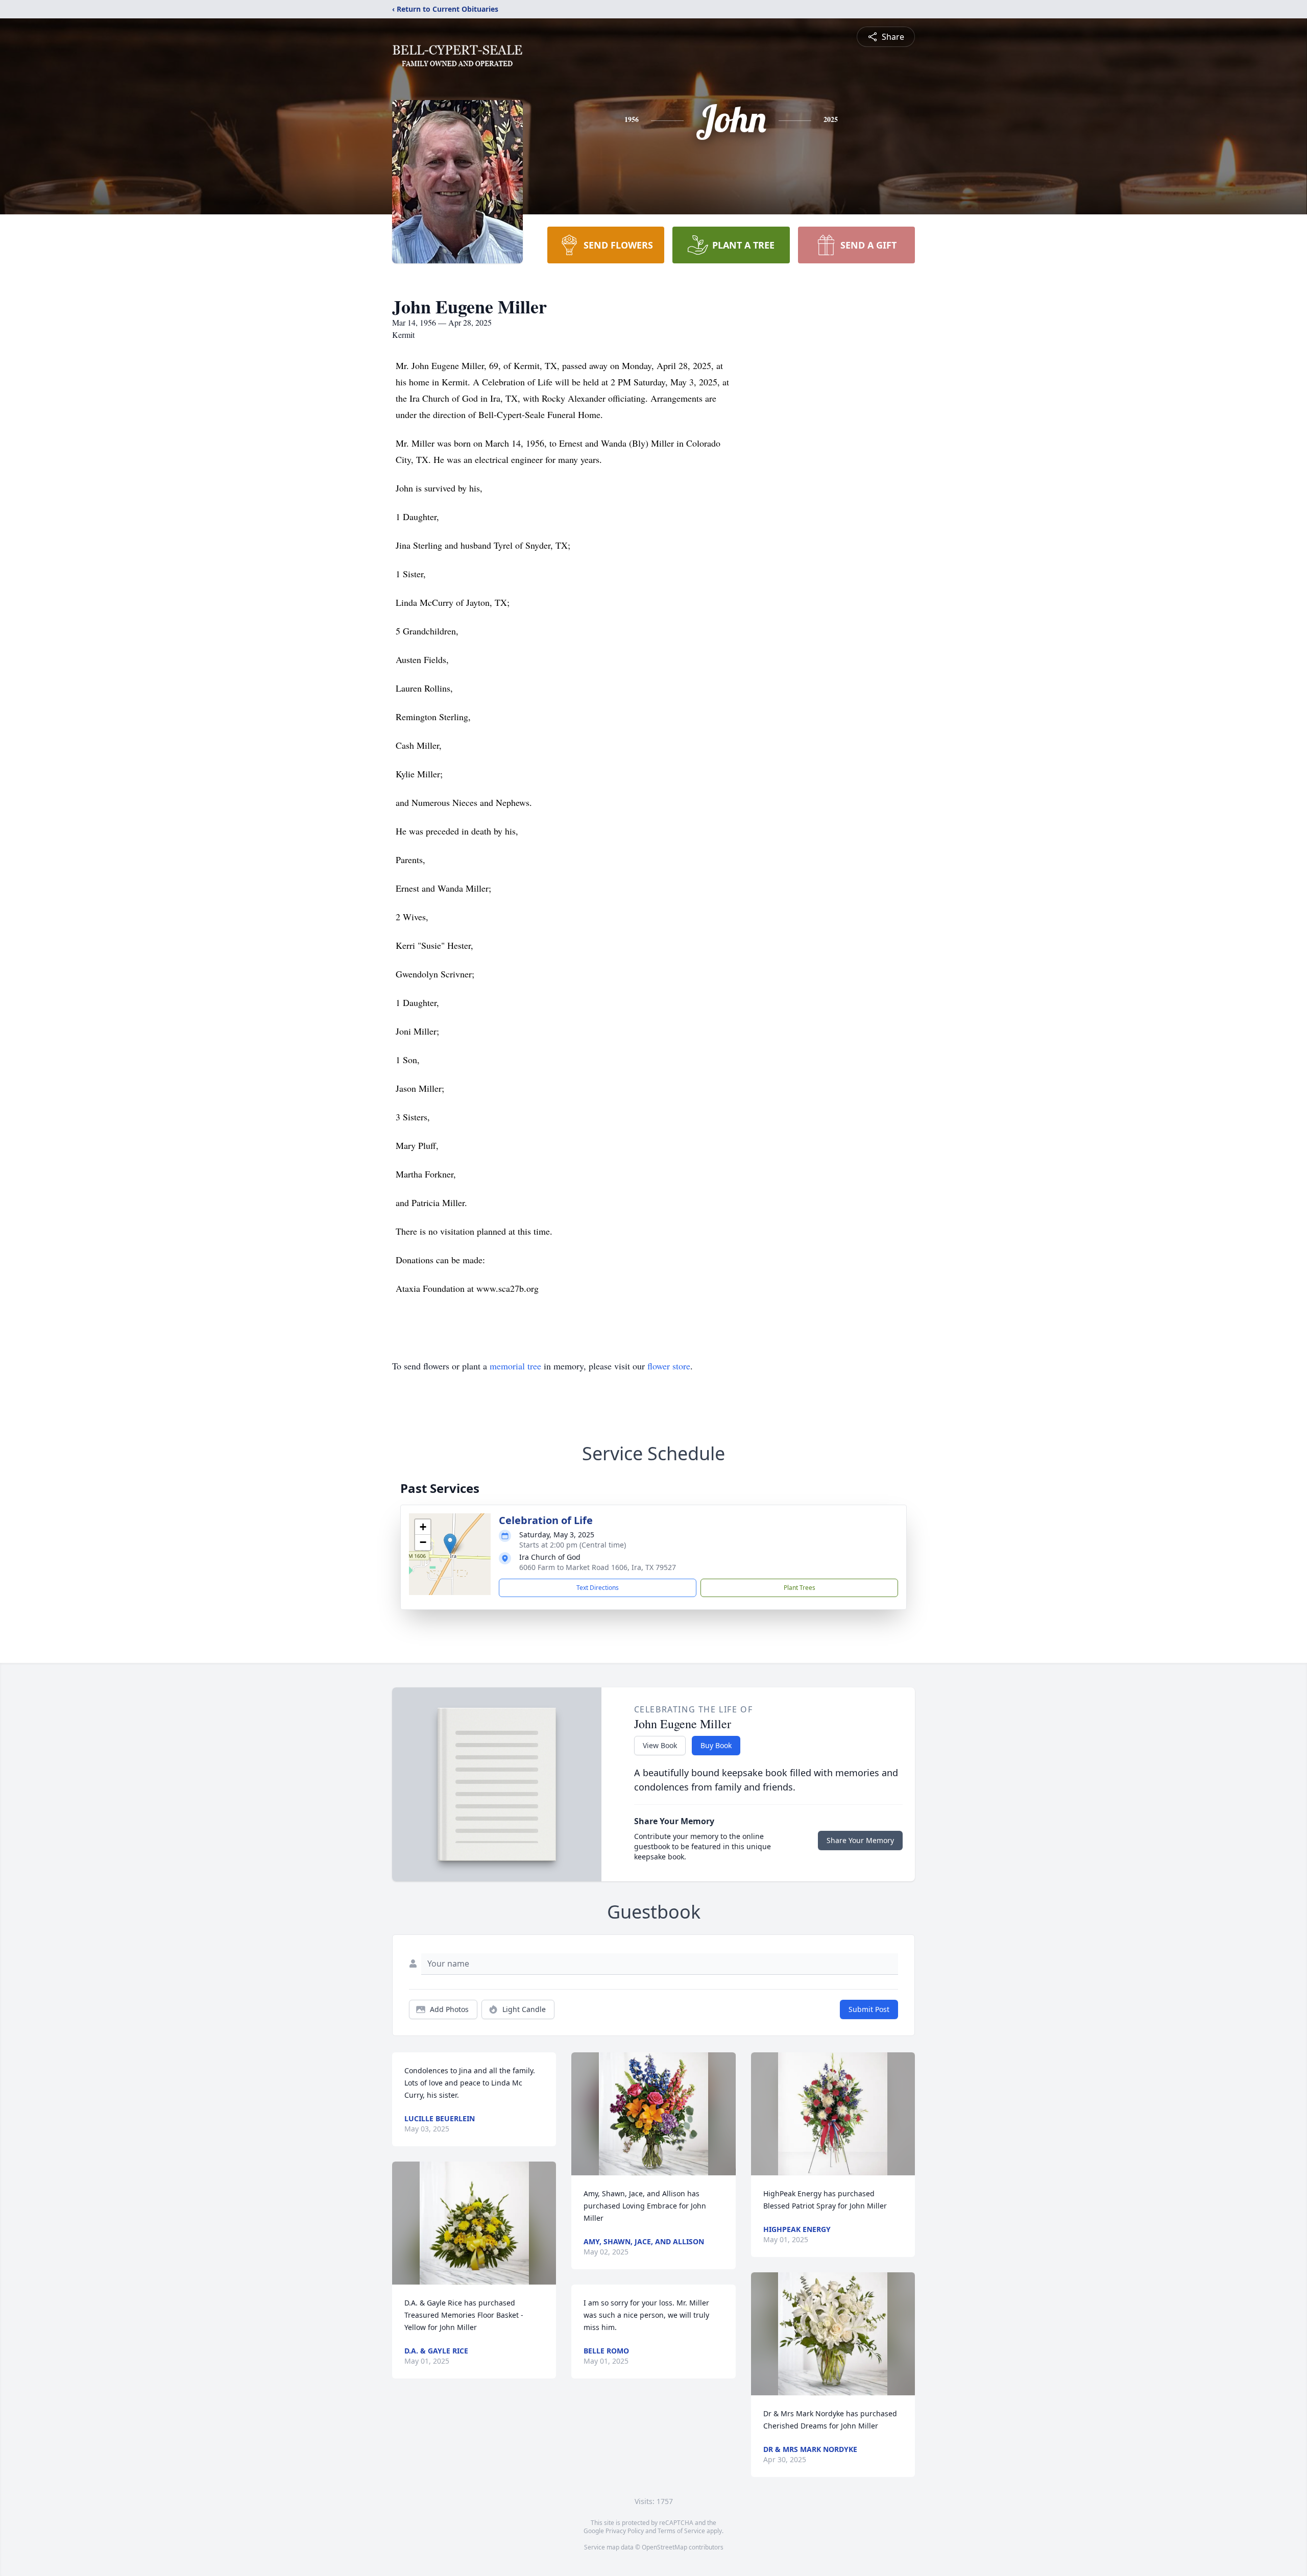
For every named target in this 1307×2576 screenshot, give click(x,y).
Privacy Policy (625, 2531)
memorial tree (515, 1366)
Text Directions (598, 1588)
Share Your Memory (860, 1840)
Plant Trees (800, 1588)
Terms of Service (681, 2531)
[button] (450, 1544)
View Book (660, 1745)
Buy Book (716, 1745)
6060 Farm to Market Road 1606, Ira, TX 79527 (598, 1567)
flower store (669, 1366)
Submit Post (869, 2009)
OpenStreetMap (664, 2547)
